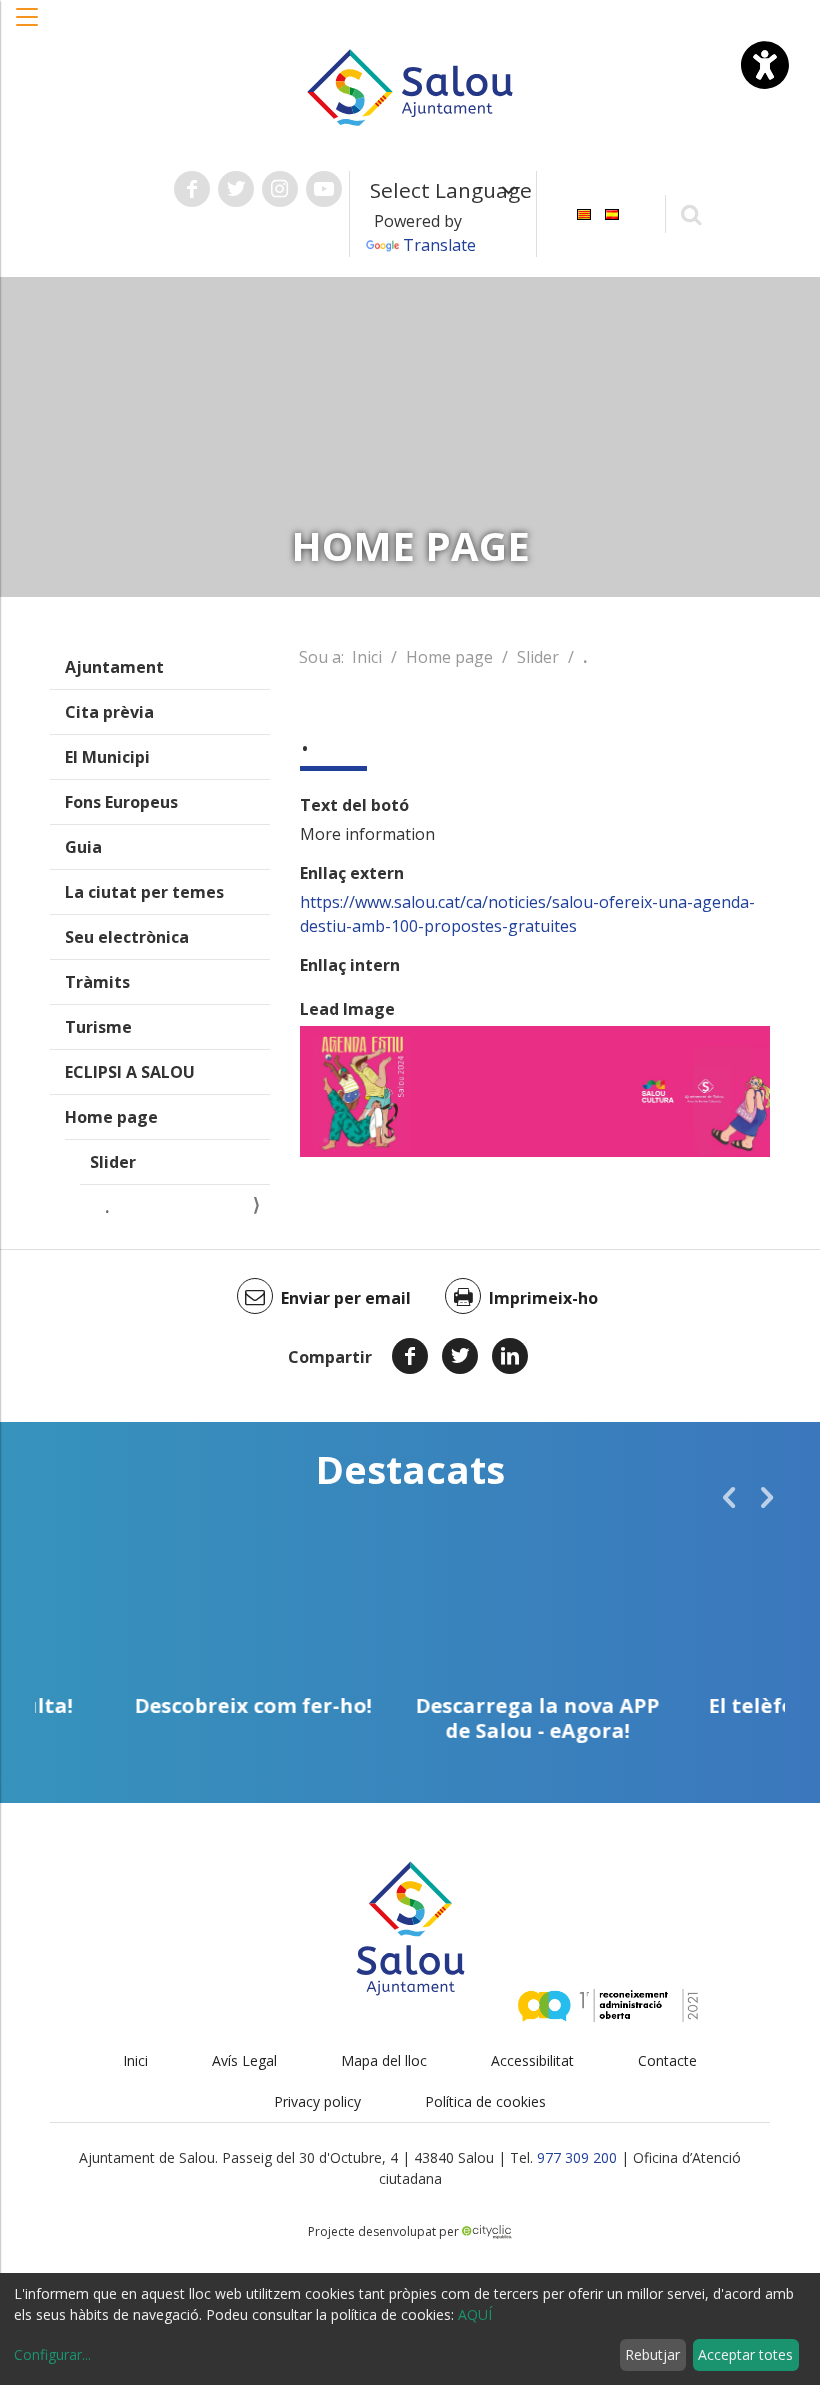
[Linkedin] (510, 1356)
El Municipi (107, 757)
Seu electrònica (127, 937)
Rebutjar (652, 2354)
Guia (83, 847)
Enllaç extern (352, 873)
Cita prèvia (109, 712)
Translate (439, 245)
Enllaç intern (350, 965)
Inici (367, 657)
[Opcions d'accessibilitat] (765, 65)
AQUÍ (475, 2314)
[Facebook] (410, 1356)
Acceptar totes (745, 2354)
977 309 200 (577, 2157)
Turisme (98, 1027)
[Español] (612, 212)
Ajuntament (114, 667)
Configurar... (52, 2354)
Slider (113, 1162)
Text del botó (354, 805)
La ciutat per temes (144, 892)
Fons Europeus (121, 802)
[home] (410, 86)
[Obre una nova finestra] (192, 189)
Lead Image (347, 1009)
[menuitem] (584, 212)
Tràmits (97, 982)
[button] (28, 27)
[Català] (584, 212)
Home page (111, 1117)
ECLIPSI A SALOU (130, 1072)
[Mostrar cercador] (691, 213)
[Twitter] (460, 1356)
